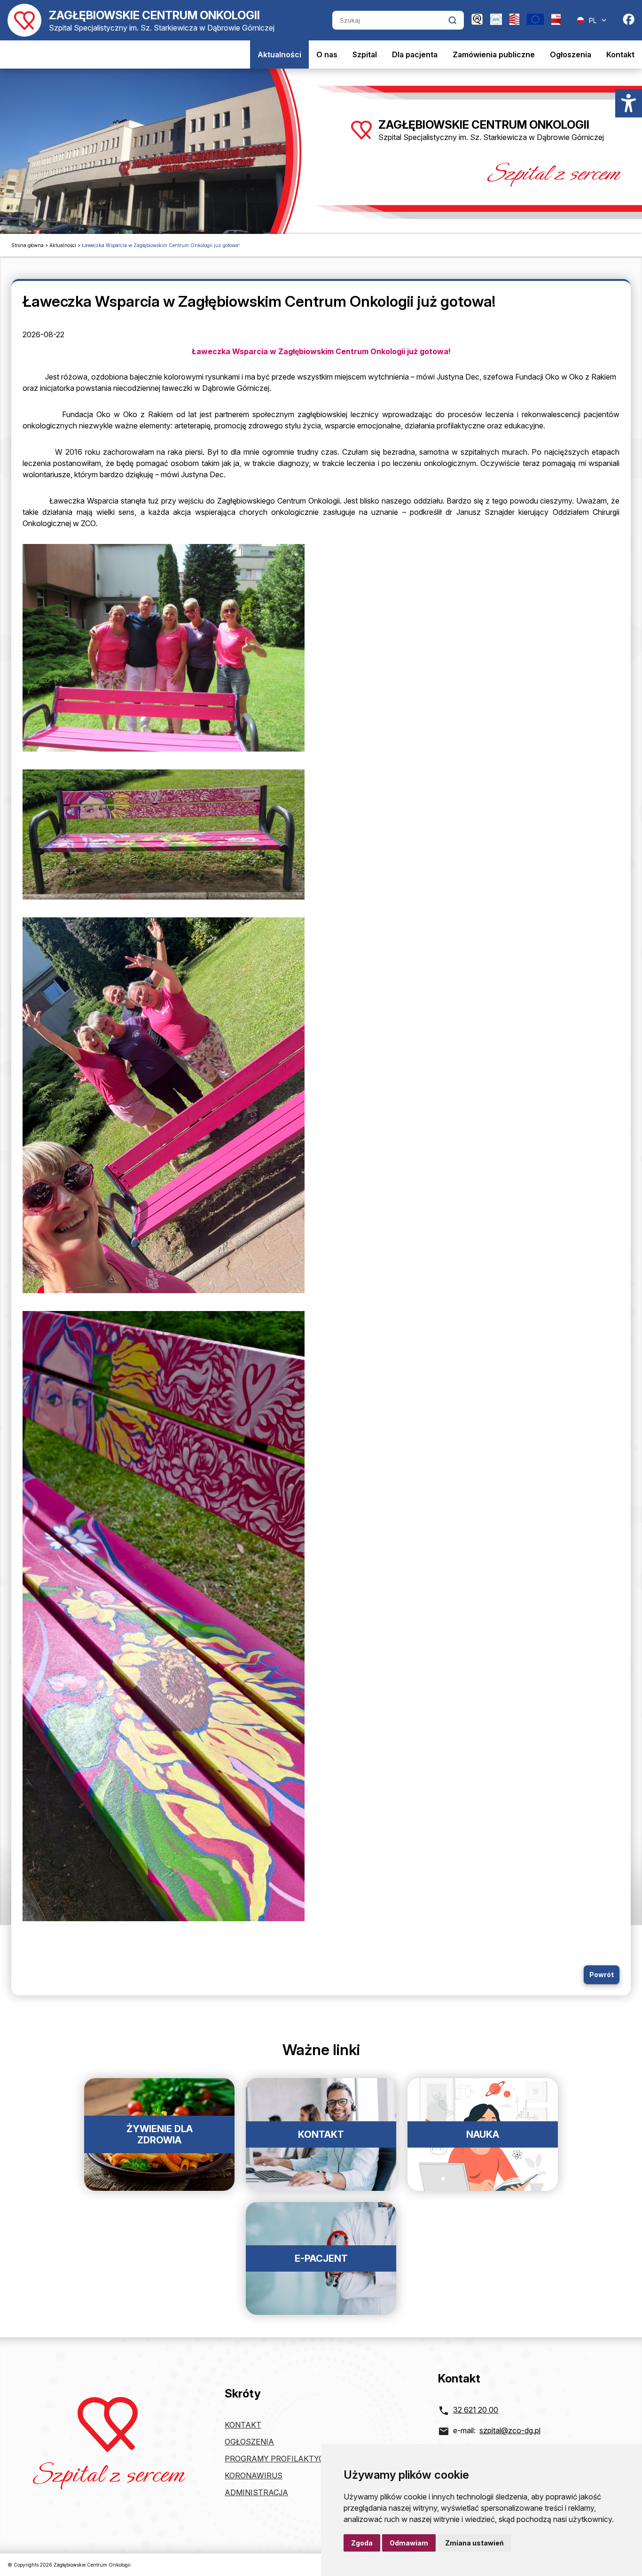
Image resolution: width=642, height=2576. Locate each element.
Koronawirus (254, 2475)
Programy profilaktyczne (282, 2459)
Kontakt (620, 54)
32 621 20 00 (476, 2410)
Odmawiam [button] (409, 2543)
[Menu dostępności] (629, 103)
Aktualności (279, 54)
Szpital (365, 54)
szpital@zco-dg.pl (510, 2430)
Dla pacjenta (415, 54)
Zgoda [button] (362, 2543)
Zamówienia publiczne (494, 54)
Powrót (602, 1975)
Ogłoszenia (571, 54)
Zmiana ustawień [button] (474, 2543)
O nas (327, 54)
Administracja (256, 2492)
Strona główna (27, 245)
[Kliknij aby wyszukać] (452, 20)
